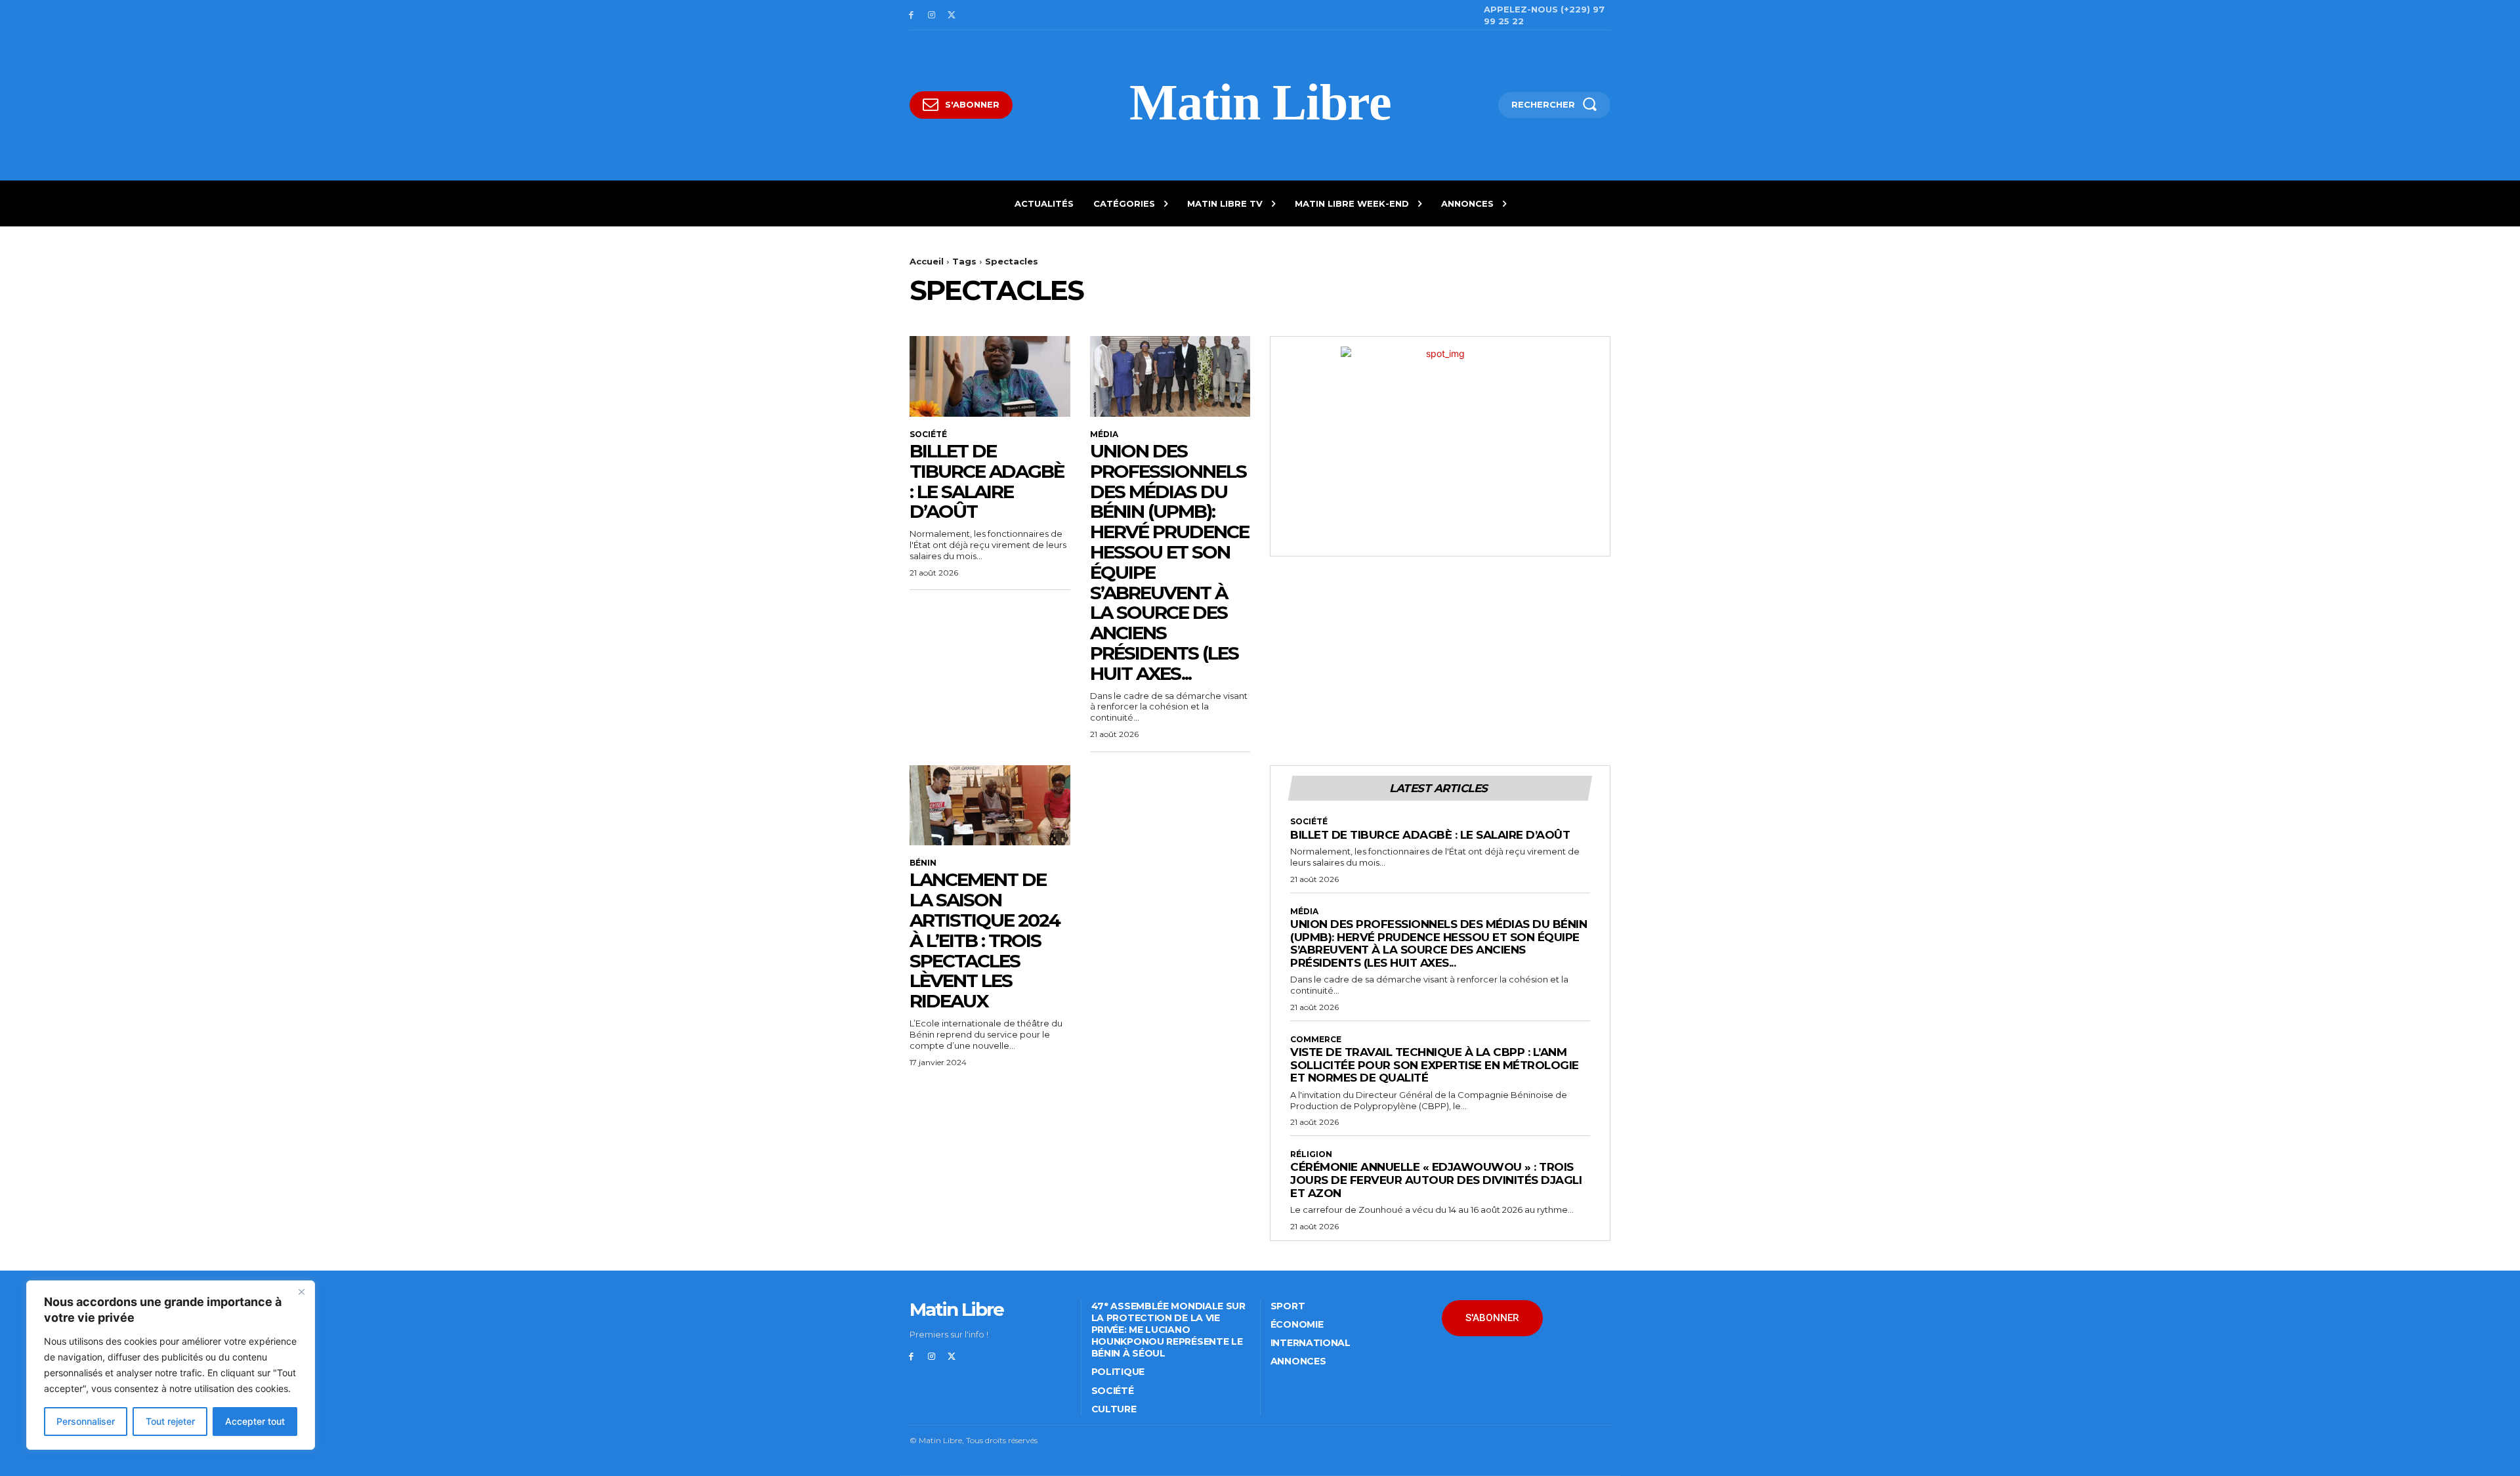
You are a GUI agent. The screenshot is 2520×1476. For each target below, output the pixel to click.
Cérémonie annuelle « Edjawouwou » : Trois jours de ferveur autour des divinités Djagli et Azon (1436, 1180)
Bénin (923, 863)
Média (1104, 434)
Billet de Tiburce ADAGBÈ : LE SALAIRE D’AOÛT (987, 481)
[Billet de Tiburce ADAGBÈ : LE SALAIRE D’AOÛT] (990, 376)
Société (928, 434)
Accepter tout (255, 1421)
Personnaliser (86, 1421)
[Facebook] (911, 15)
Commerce (1316, 1040)
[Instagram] (932, 15)
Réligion (1311, 1154)
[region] (171, 1365)
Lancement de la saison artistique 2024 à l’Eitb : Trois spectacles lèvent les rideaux (985, 940)
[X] (952, 15)
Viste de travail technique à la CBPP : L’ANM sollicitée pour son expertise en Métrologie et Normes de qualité (1435, 1065)
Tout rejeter (170, 1421)
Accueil (927, 261)
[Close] (301, 1292)
